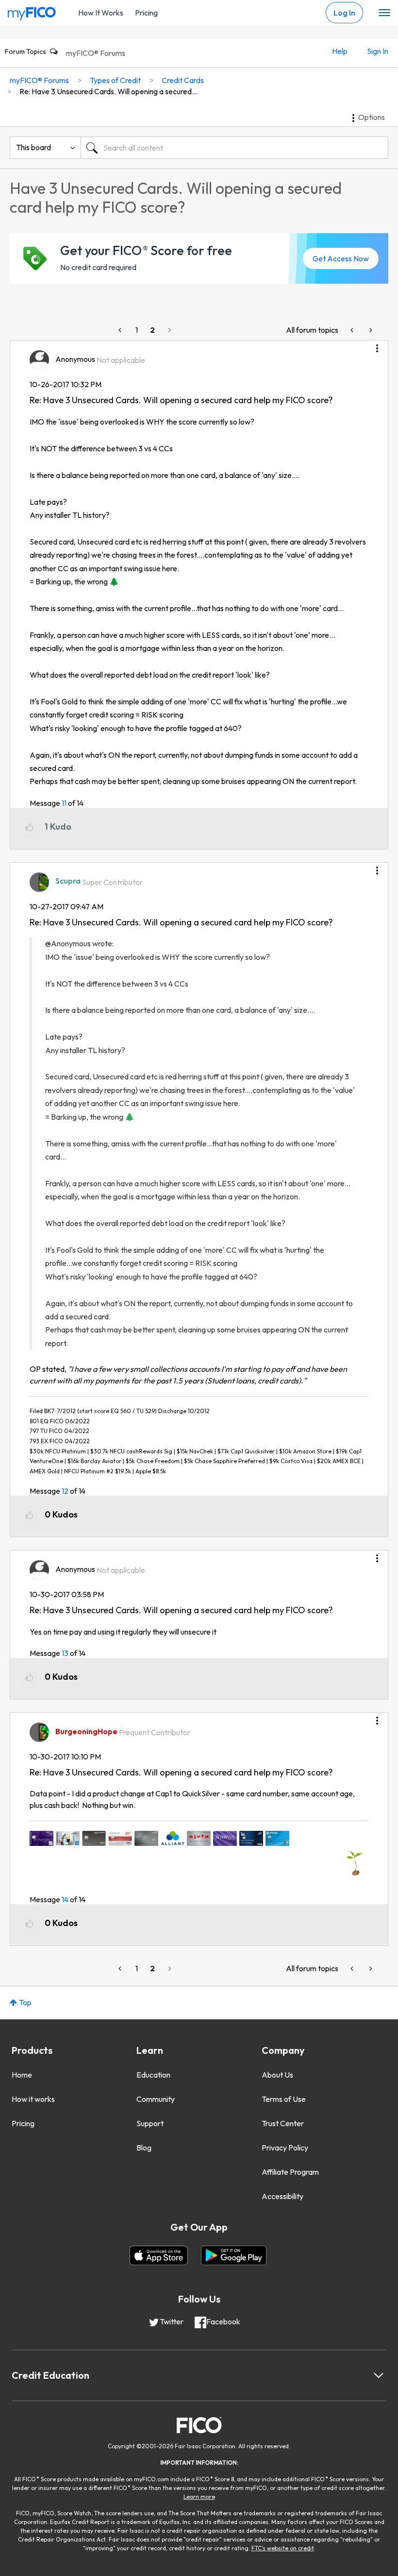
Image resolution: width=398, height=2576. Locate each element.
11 (64, 803)
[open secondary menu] (384, 13)
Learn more (199, 2497)
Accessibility (282, 2196)
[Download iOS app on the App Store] (159, 2255)
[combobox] (234, 148)
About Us (277, 2075)
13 (65, 1653)
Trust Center (283, 2123)
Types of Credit (115, 80)
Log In (344, 13)
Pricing (146, 13)
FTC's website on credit (283, 2548)
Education (153, 2075)
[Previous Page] (121, 330)
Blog (144, 2148)
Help (340, 51)
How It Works (101, 13)
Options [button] (372, 117)
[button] (377, 345)
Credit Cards (183, 80)
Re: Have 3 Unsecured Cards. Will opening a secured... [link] (108, 91)
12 (65, 1491)
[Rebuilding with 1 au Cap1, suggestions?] (370, 330)
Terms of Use (284, 2099)
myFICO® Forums (96, 53)
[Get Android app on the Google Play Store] (234, 2255)
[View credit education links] (379, 2375)
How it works (33, 2099)
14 (65, 1899)
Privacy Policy (285, 2148)
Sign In (378, 51)
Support (150, 2123)
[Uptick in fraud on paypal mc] (353, 330)
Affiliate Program (290, 2172)
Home (22, 2075)
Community (156, 2099)
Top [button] (25, 2002)
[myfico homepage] (32, 11)
